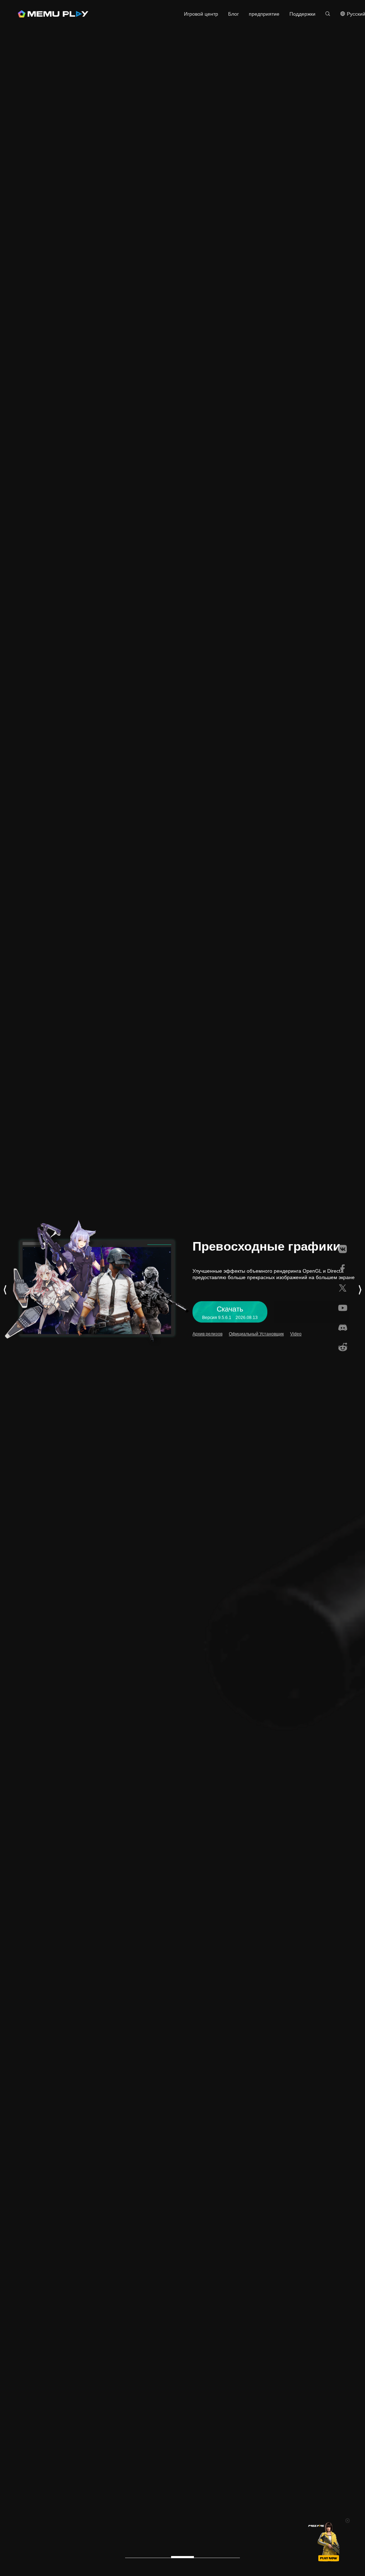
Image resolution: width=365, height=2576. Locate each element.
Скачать (173, 14)
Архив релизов (207, 1334)
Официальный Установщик (256, 1334)
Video (296, 1334)
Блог (233, 14)
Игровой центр (201, 14)
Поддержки (302, 14)
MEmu (53, 14)
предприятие (264, 14)
